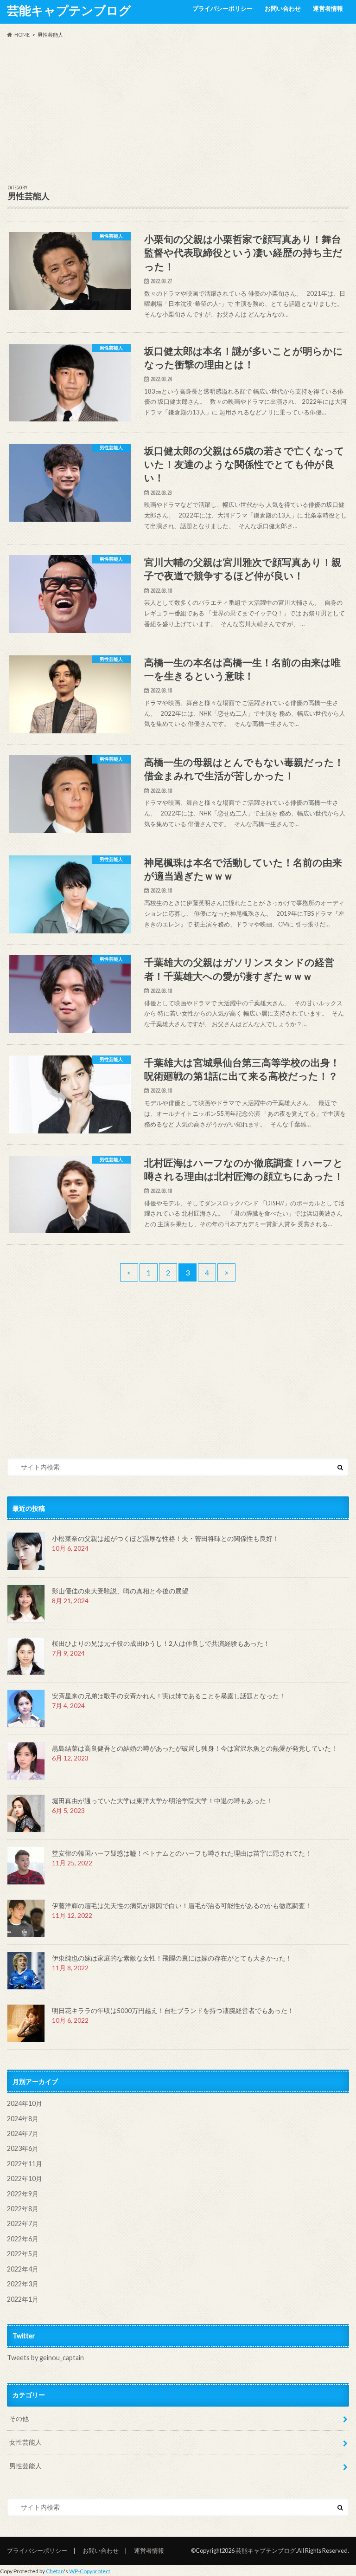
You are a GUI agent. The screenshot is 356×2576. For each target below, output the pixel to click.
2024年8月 (23, 2119)
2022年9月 (23, 2194)
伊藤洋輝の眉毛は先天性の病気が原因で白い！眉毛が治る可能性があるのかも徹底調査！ (182, 1906)
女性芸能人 (25, 2442)
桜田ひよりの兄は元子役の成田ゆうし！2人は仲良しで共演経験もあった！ (161, 1643)
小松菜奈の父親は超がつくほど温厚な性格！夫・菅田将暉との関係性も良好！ (165, 1538)
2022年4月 (23, 2269)
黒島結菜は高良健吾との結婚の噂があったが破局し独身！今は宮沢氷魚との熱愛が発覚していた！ (195, 1748)
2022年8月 (23, 2209)
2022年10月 (25, 2178)
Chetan (55, 2571)
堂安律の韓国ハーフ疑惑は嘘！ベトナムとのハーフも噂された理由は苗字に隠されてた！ (182, 1853)
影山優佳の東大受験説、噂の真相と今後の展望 (120, 1591)
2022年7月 (23, 2223)
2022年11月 (25, 2164)
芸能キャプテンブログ (69, 10)
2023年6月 (23, 2148)
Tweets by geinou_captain (45, 2358)
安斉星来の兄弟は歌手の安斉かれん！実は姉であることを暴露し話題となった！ (169, 1696)
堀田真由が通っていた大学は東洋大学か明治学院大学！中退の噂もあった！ (162, 1801)
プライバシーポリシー (222, 8)
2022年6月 (23, 2239)
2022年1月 (23, 2299)
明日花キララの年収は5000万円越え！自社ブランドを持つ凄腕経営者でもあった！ (173, 2010)
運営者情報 (328, 8)
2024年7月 (23, 2133)
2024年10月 (25, 2103)
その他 (19, 2418)
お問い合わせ (283, 8)
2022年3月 (23, 2284)
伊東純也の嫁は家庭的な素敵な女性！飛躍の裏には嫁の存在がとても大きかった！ (172, 1958)
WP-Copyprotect (90, 2571)
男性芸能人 (25, 2466)
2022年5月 (23, 2254)
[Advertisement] (178, 112)
